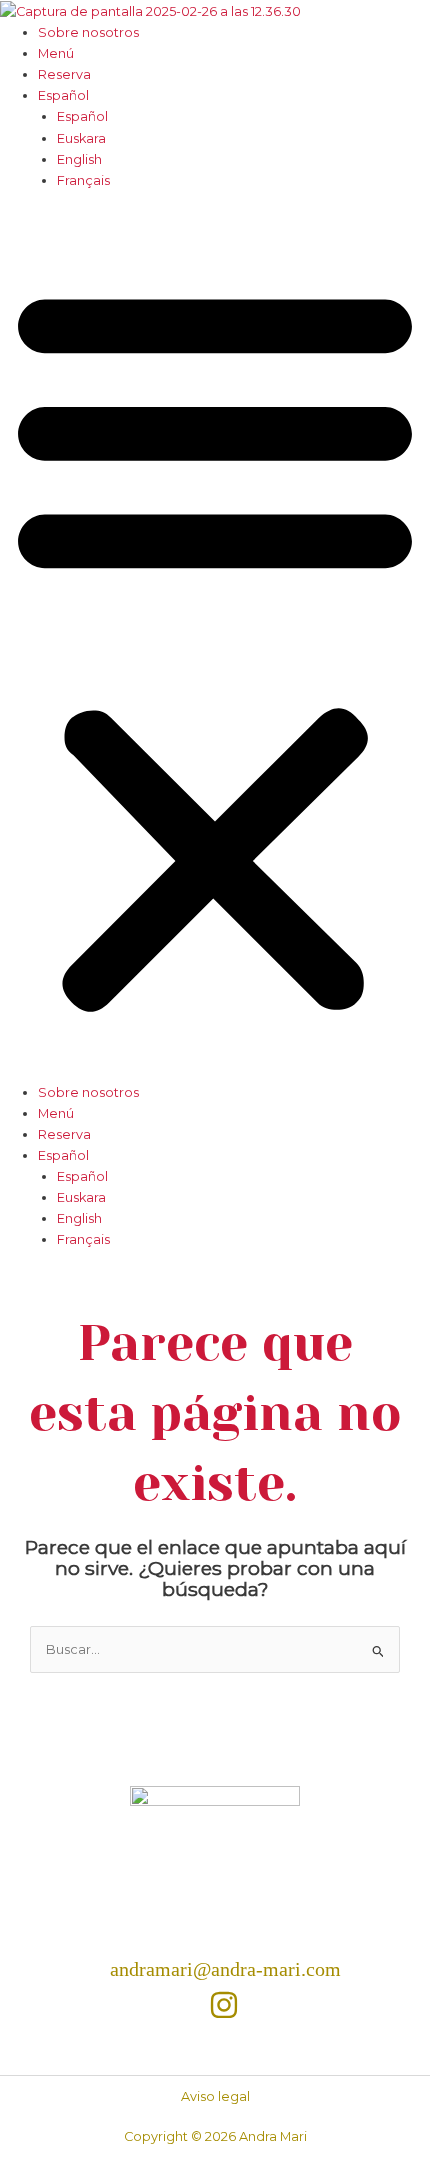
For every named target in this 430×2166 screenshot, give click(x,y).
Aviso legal (215, 2096)
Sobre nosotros (88, 32)
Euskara (81, 138)
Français (83, 180)
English (79, 159)
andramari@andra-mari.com (225, 1969)
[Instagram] (224, 2005)
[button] (215, 646)
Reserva (64, 74)
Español (63, 95)
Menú (56, 53)
